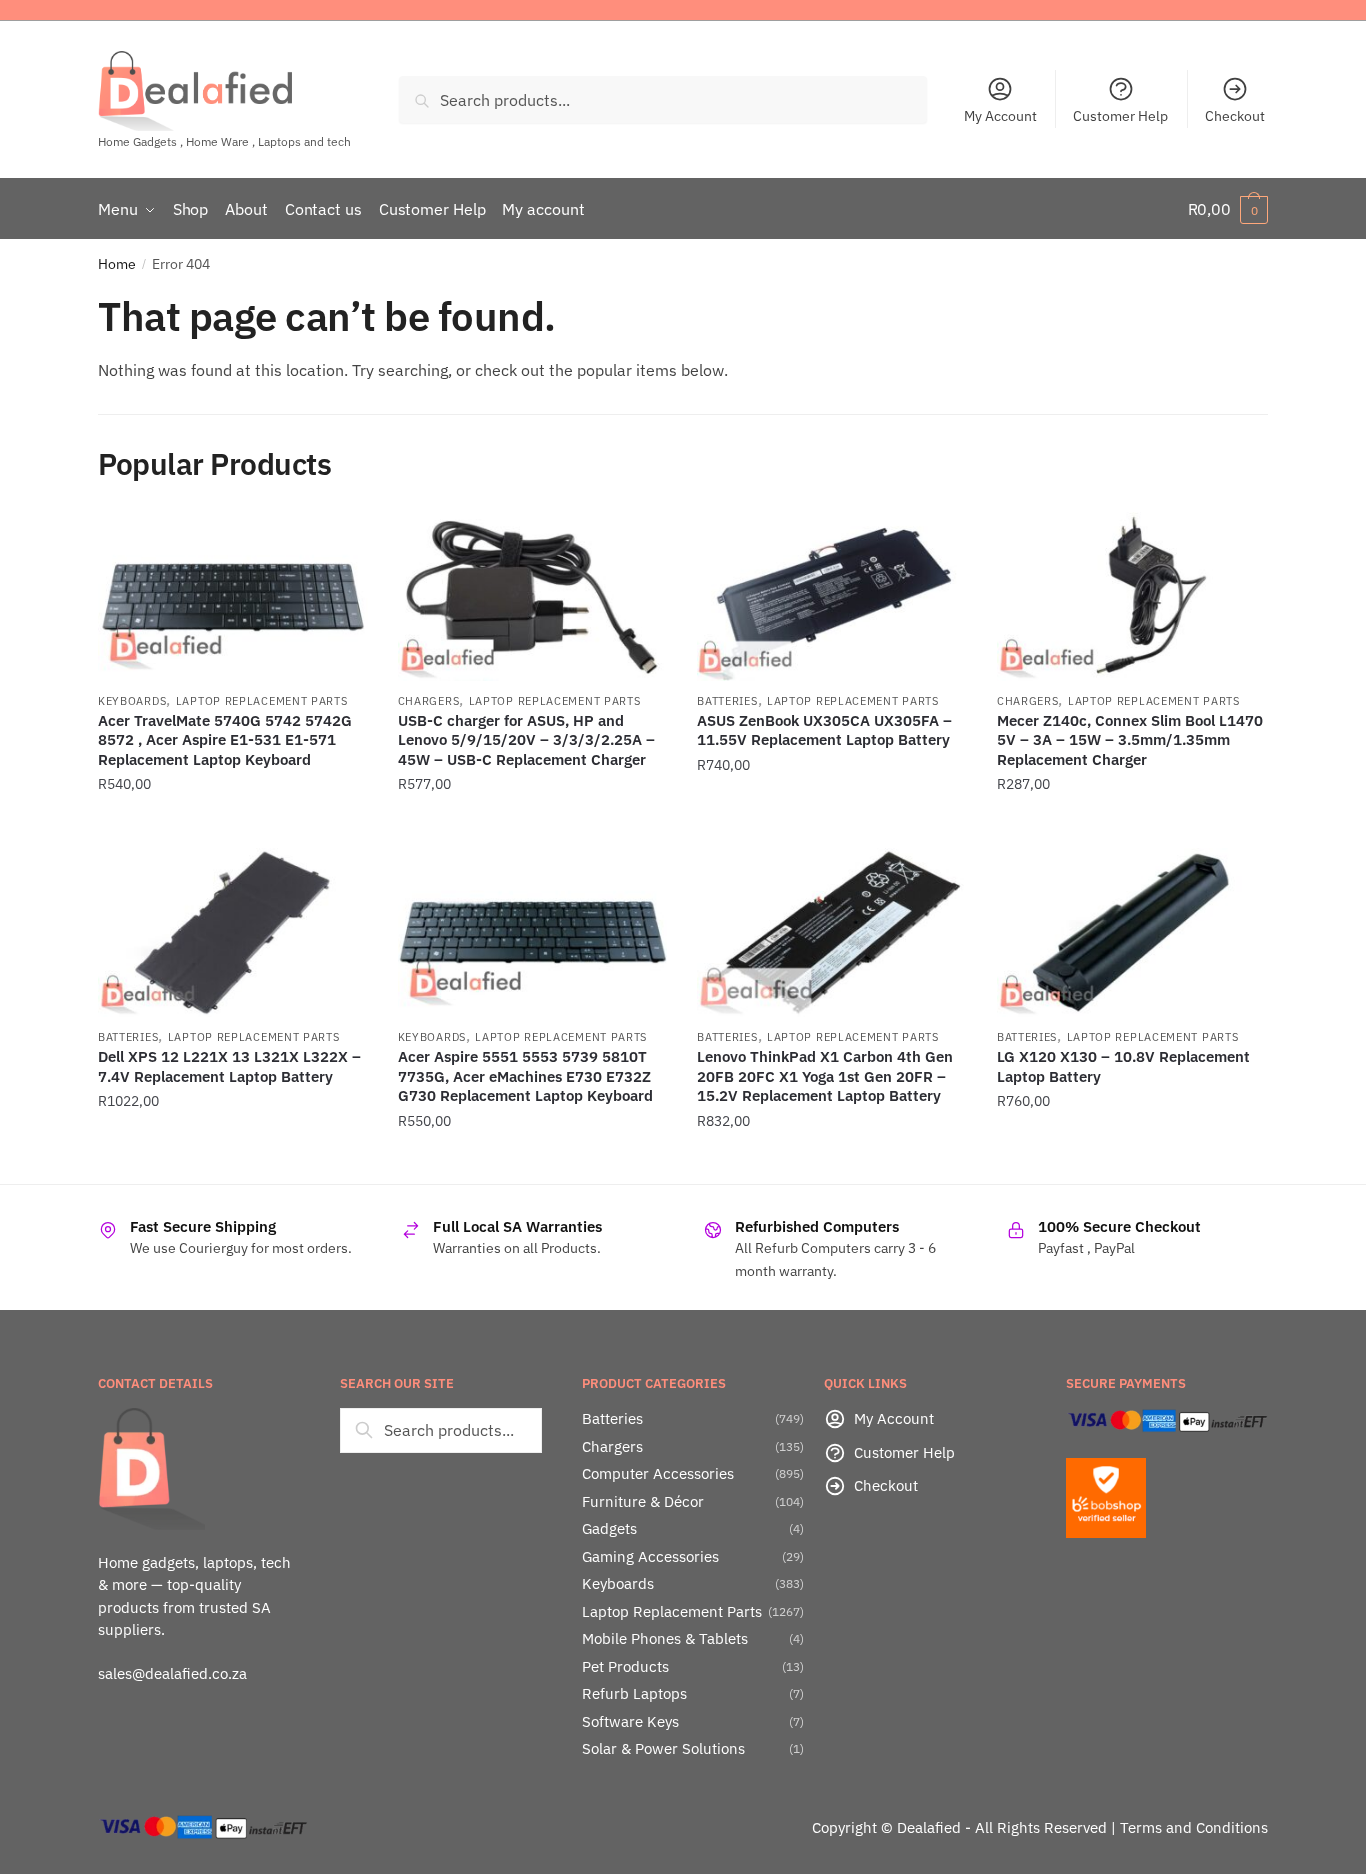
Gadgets (609, 1528)
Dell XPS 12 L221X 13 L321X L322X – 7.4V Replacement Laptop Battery (229, 1066)
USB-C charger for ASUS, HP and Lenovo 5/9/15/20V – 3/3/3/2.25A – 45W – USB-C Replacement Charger (526, 740)
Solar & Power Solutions (663, 1748)
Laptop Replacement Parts (262, 701)
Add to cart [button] (233, 825)
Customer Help (1120, 116)
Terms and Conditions (1194, 1827)
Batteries (727, 701)
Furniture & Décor (643, 1501)
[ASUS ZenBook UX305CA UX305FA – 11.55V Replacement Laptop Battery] (832, 596)
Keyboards (132, 701)
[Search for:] (441, 1430)
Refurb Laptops (634, 1693)
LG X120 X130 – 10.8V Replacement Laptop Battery (1123, 1066)
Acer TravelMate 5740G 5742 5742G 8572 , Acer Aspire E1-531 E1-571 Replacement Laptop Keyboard (225, 740)
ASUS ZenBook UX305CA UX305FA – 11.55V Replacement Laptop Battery (824, 730)
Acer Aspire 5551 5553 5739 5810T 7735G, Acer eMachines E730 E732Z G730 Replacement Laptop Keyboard (525, 1076)
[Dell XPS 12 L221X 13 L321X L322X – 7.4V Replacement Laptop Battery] (233, 932)
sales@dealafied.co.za (172, 1673)
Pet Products (625, 1666)
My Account (1000, 116)
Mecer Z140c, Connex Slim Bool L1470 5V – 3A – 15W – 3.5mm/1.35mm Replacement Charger (1130, 740)
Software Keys (630, 1721)
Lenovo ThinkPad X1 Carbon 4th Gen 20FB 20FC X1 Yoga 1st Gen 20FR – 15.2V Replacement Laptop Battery (825, 1076)
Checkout (1235, 116)
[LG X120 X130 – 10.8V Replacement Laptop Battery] (1132, 932)
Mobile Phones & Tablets (665, 1638)
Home (117, 264)
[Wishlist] (338, 542)
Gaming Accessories (650, 1556)
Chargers (429, 701)
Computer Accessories (658, 1473)
